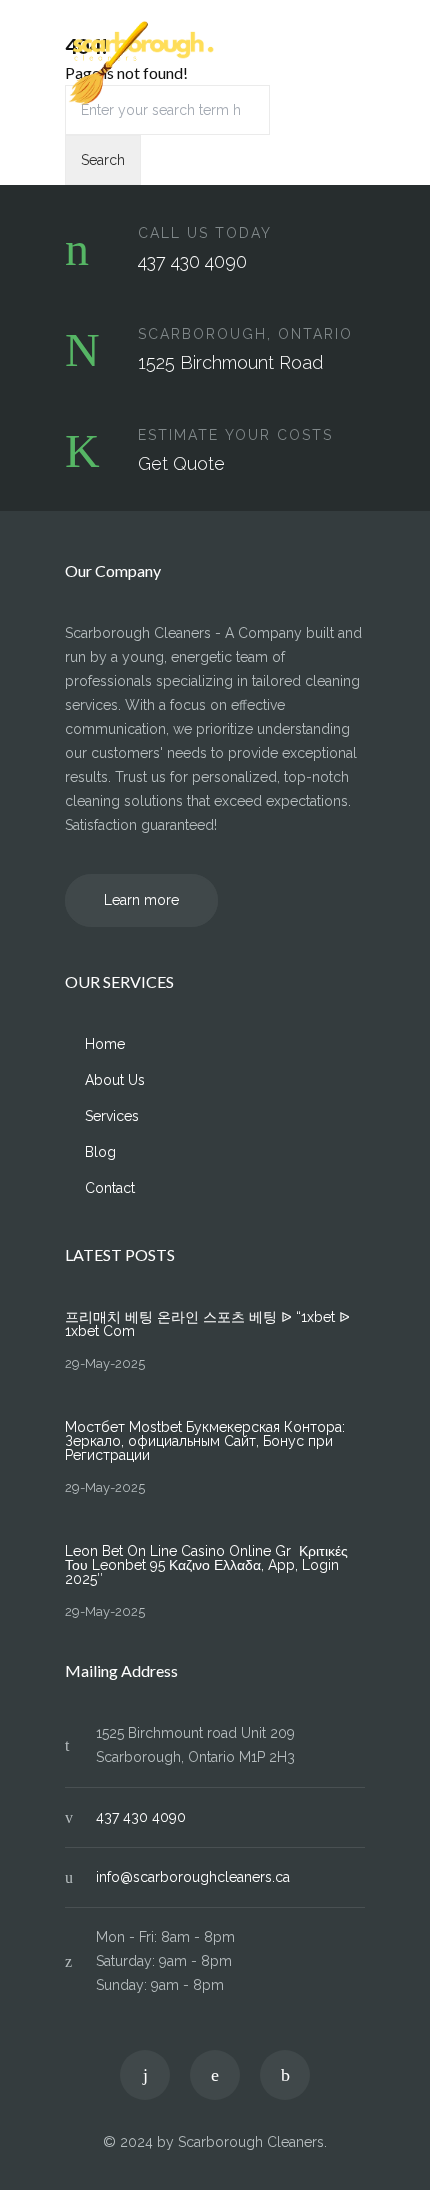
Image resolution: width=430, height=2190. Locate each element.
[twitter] (145, 2075)
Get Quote (181, 463)
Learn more (141, 900)
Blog (100, 1152)
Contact (110, 1188)
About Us (115, 1080)
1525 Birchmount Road (230, 362)
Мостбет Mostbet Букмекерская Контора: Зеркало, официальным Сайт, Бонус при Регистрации (205, 1441)
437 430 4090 (192, 261)
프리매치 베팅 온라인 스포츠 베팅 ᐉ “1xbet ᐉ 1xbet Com (207, 1324)
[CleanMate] (200, 64)
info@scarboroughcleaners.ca (193, 1877)
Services (112, 1116)
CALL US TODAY (205, 233)
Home (105, 1044)
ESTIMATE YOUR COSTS (235, 435)
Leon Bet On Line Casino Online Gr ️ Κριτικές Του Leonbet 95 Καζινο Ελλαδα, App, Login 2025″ (206, 1565)
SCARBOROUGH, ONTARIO (245, 334)
